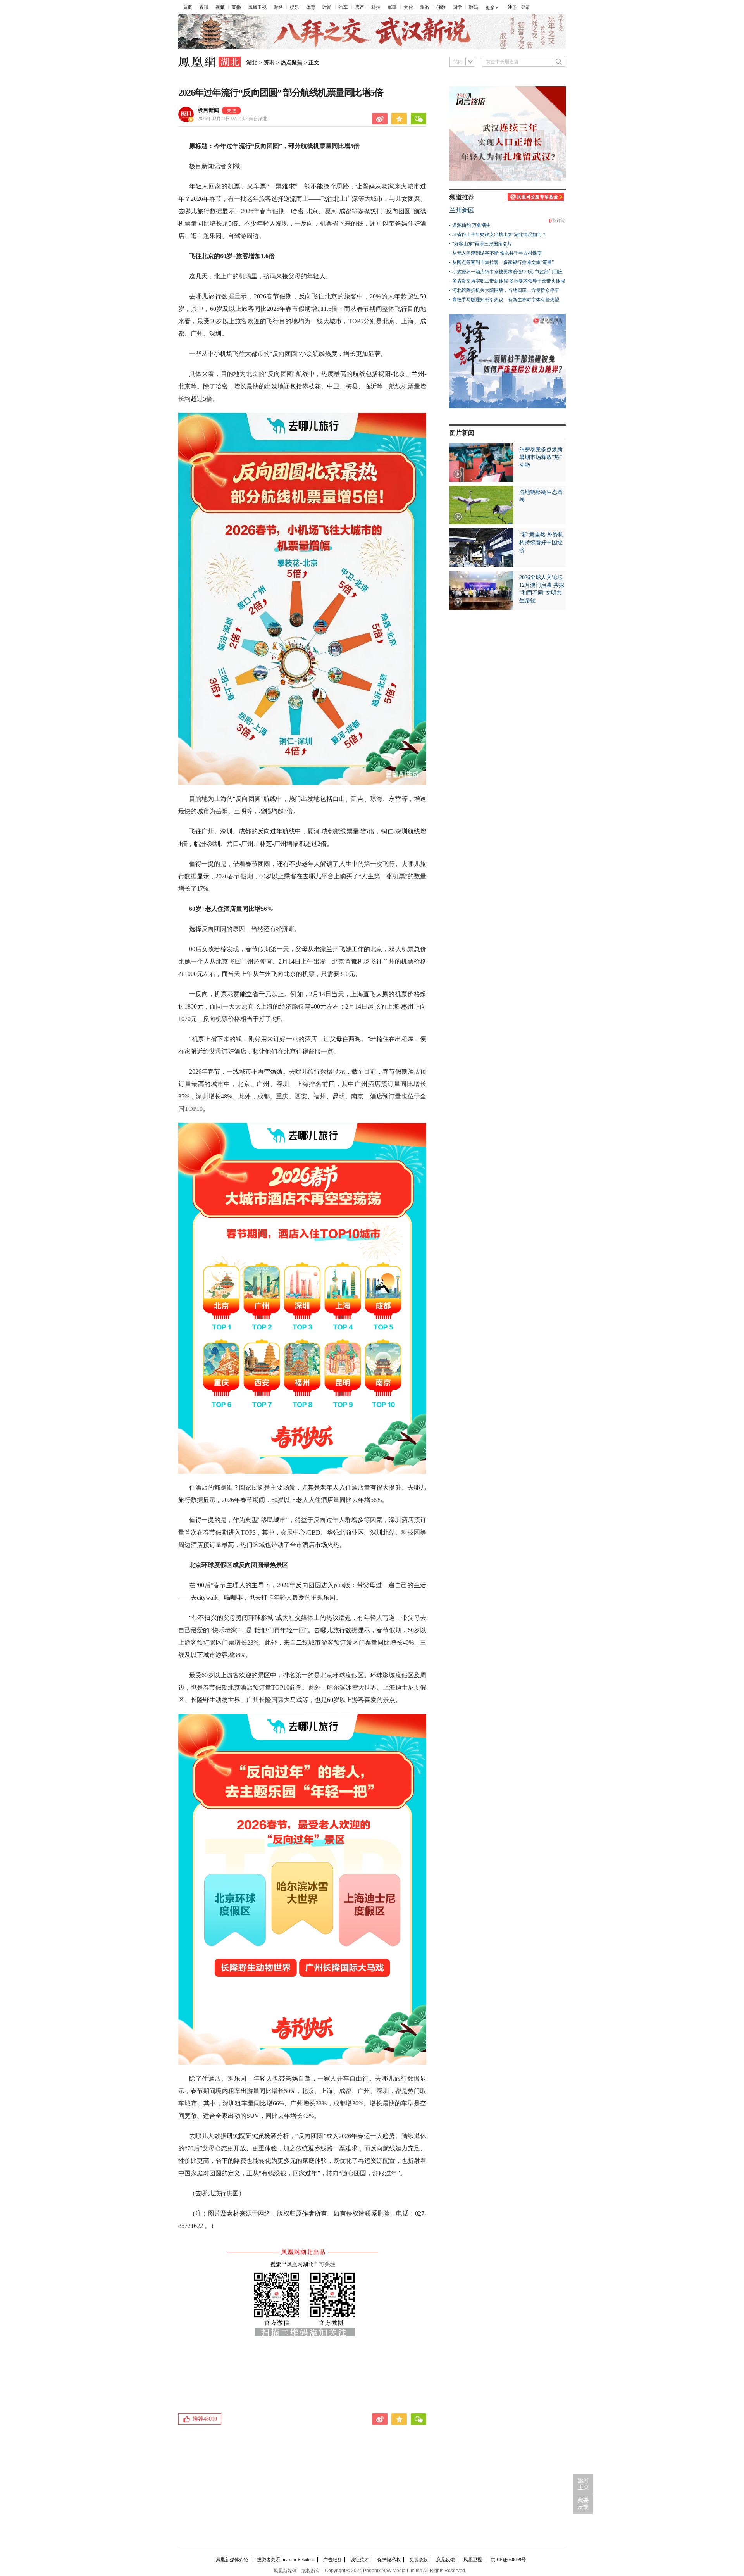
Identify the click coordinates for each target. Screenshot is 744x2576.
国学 (457, 7)
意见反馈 (446, 2560)
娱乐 (294, 7)
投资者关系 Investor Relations (286, 2560)
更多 (490, 8)
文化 (408, 7)
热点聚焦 (291, 63)
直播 (236, 7)
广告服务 (332, 2560)
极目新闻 (208, 110)
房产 (360, 7)
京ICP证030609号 (508, 2560)
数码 (474, 7)
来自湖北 (232, 119)
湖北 (252, 63)
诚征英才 (360, 2560)
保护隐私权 (389, 2560)
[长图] (372, 47)
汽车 (343, 7)
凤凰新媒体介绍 (232, 2560)
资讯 (204, 7)
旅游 (425, 7)
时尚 (327, 7)
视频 (220, 7)
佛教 (441, 7)
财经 (278, 7)
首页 (188, 7)
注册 (512, 7)
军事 (392, 7)
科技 (376, 7)
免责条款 (418, 2560)
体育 (311, 7)
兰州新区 (462, 210)
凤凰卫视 (257, 7)
